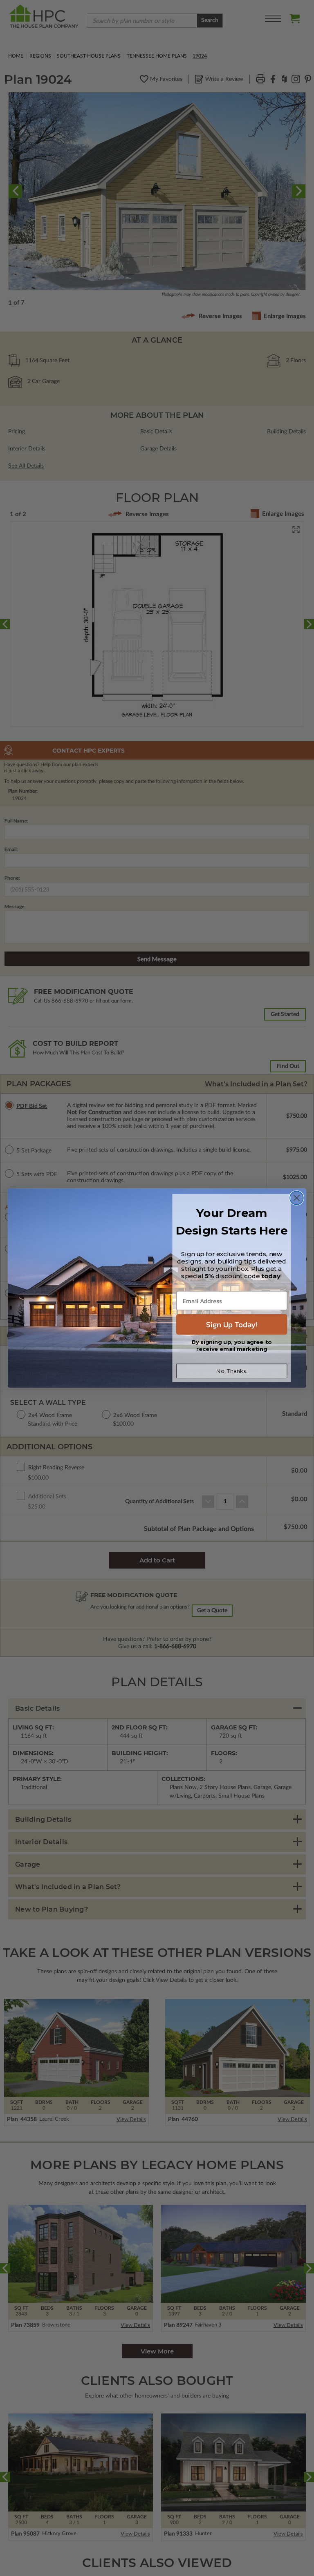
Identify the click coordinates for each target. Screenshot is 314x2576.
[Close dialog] (297, 1198)
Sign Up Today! (232, 1324)
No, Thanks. (232, 1371)
